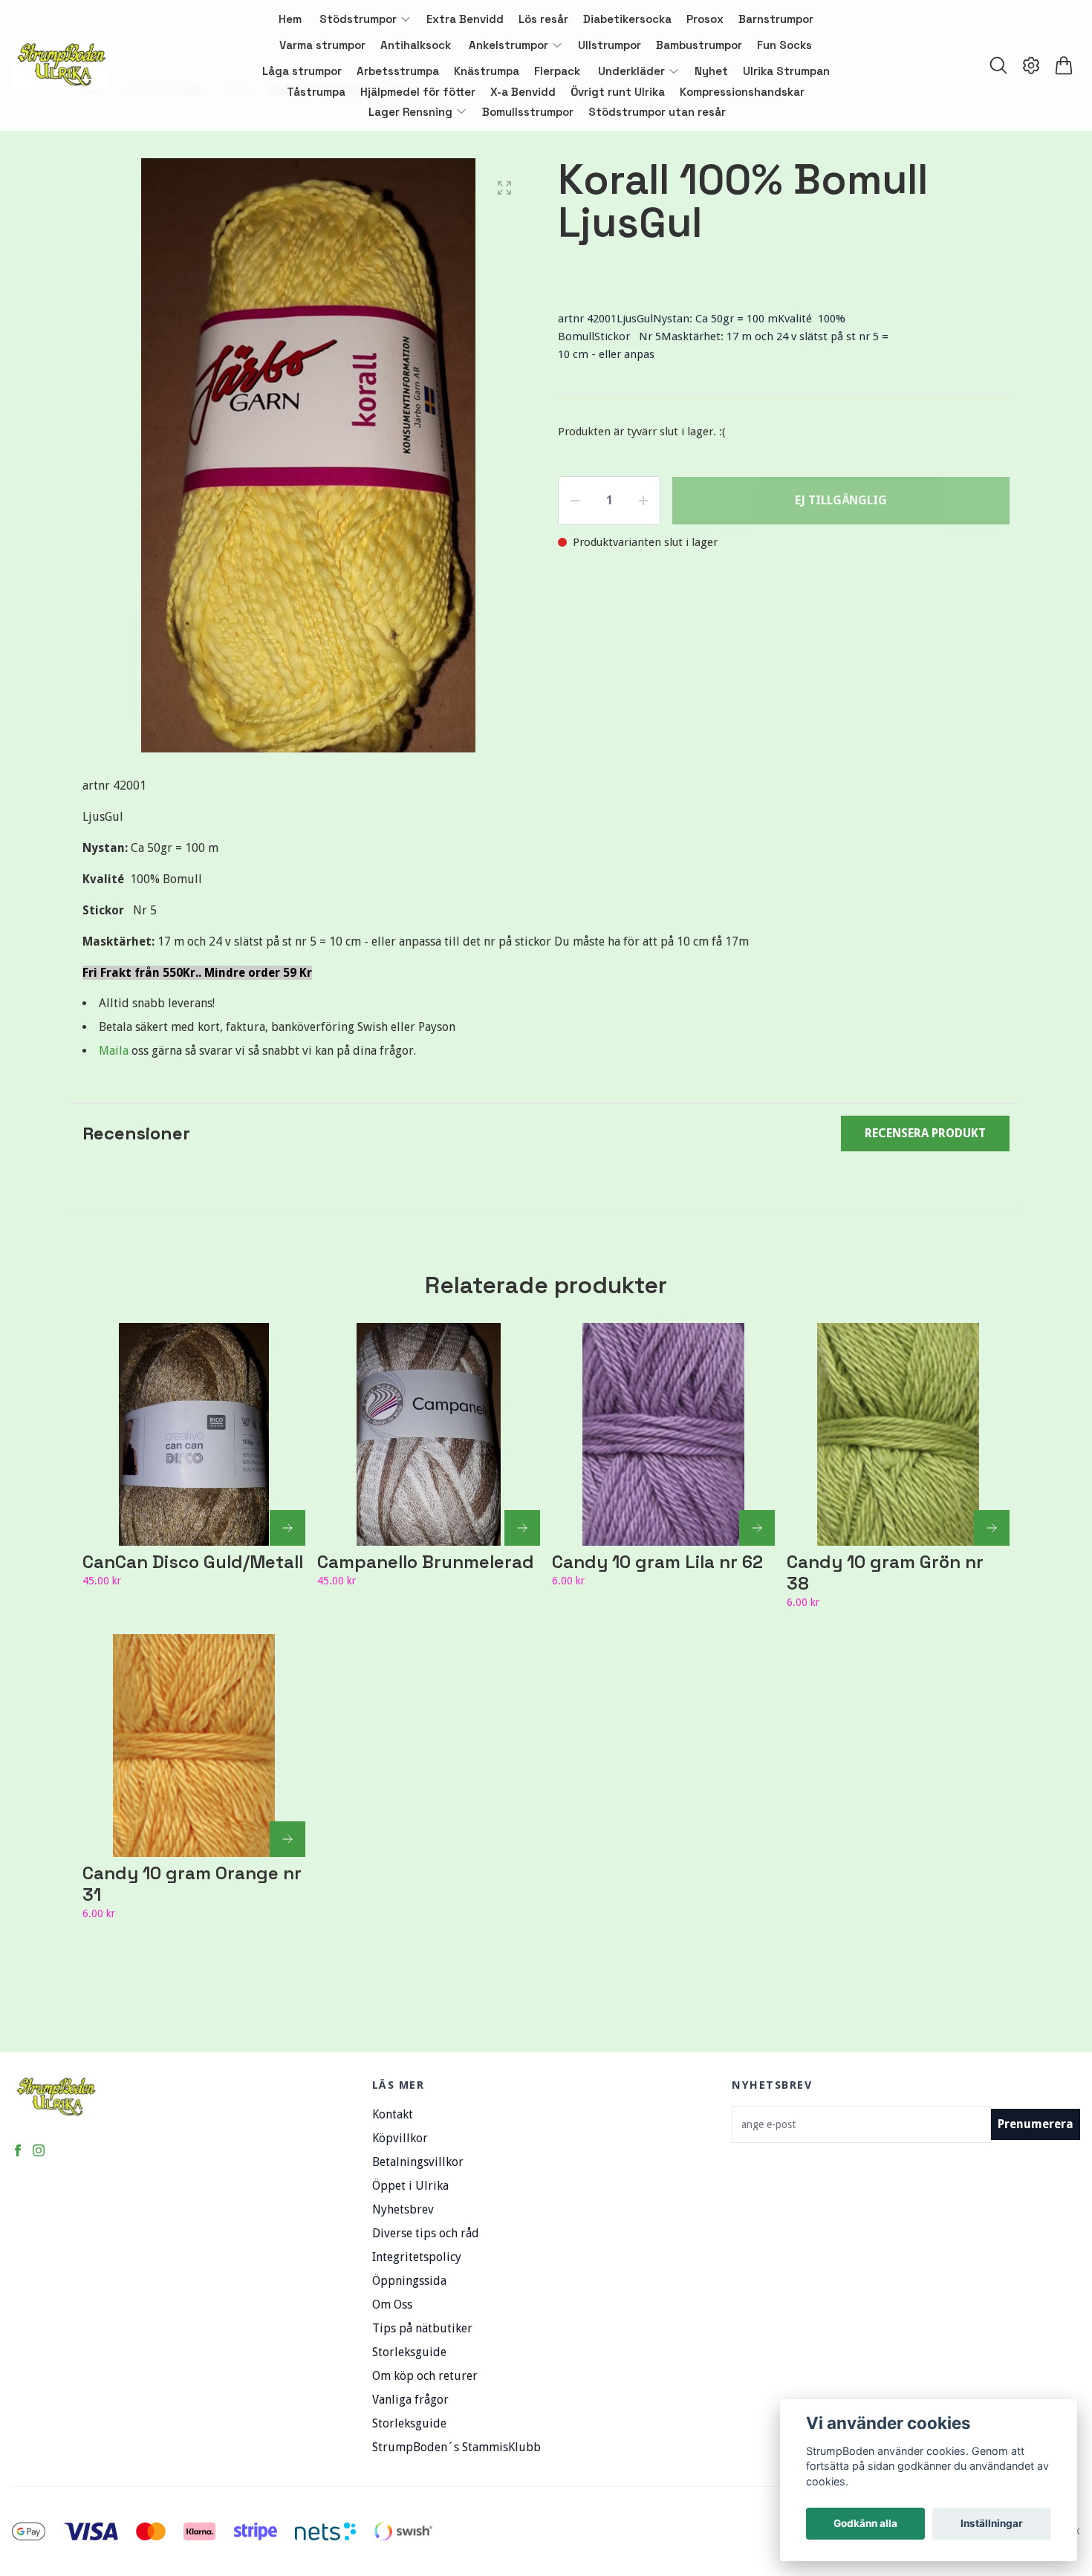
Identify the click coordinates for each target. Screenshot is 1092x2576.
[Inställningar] (1031, 65)
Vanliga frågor (410, 2400)
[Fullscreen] (504, 188)
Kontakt (393, 2114)
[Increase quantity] (643, 501)
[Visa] (992, 1528)
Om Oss (392, 2305)
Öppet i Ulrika (410, 2186)
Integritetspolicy (417, 2257)
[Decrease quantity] (575, 501)
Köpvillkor (400, 2138)
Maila (115, 1051)
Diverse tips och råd (426, 2233)
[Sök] (998, 65)
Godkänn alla (865, 2523)
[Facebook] (18, 2150)
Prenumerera (1036, 2124)
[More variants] (287, 1528)
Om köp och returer (425, 2376)
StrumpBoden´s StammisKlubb (456, 2447)
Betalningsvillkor (418, 2162)
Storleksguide (409, 2352)
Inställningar (992, 2523)
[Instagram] (39, 2150)
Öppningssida (409, 2281)
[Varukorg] (1064, 65)
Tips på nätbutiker (422, 2328)
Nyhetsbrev (403, 2209)
